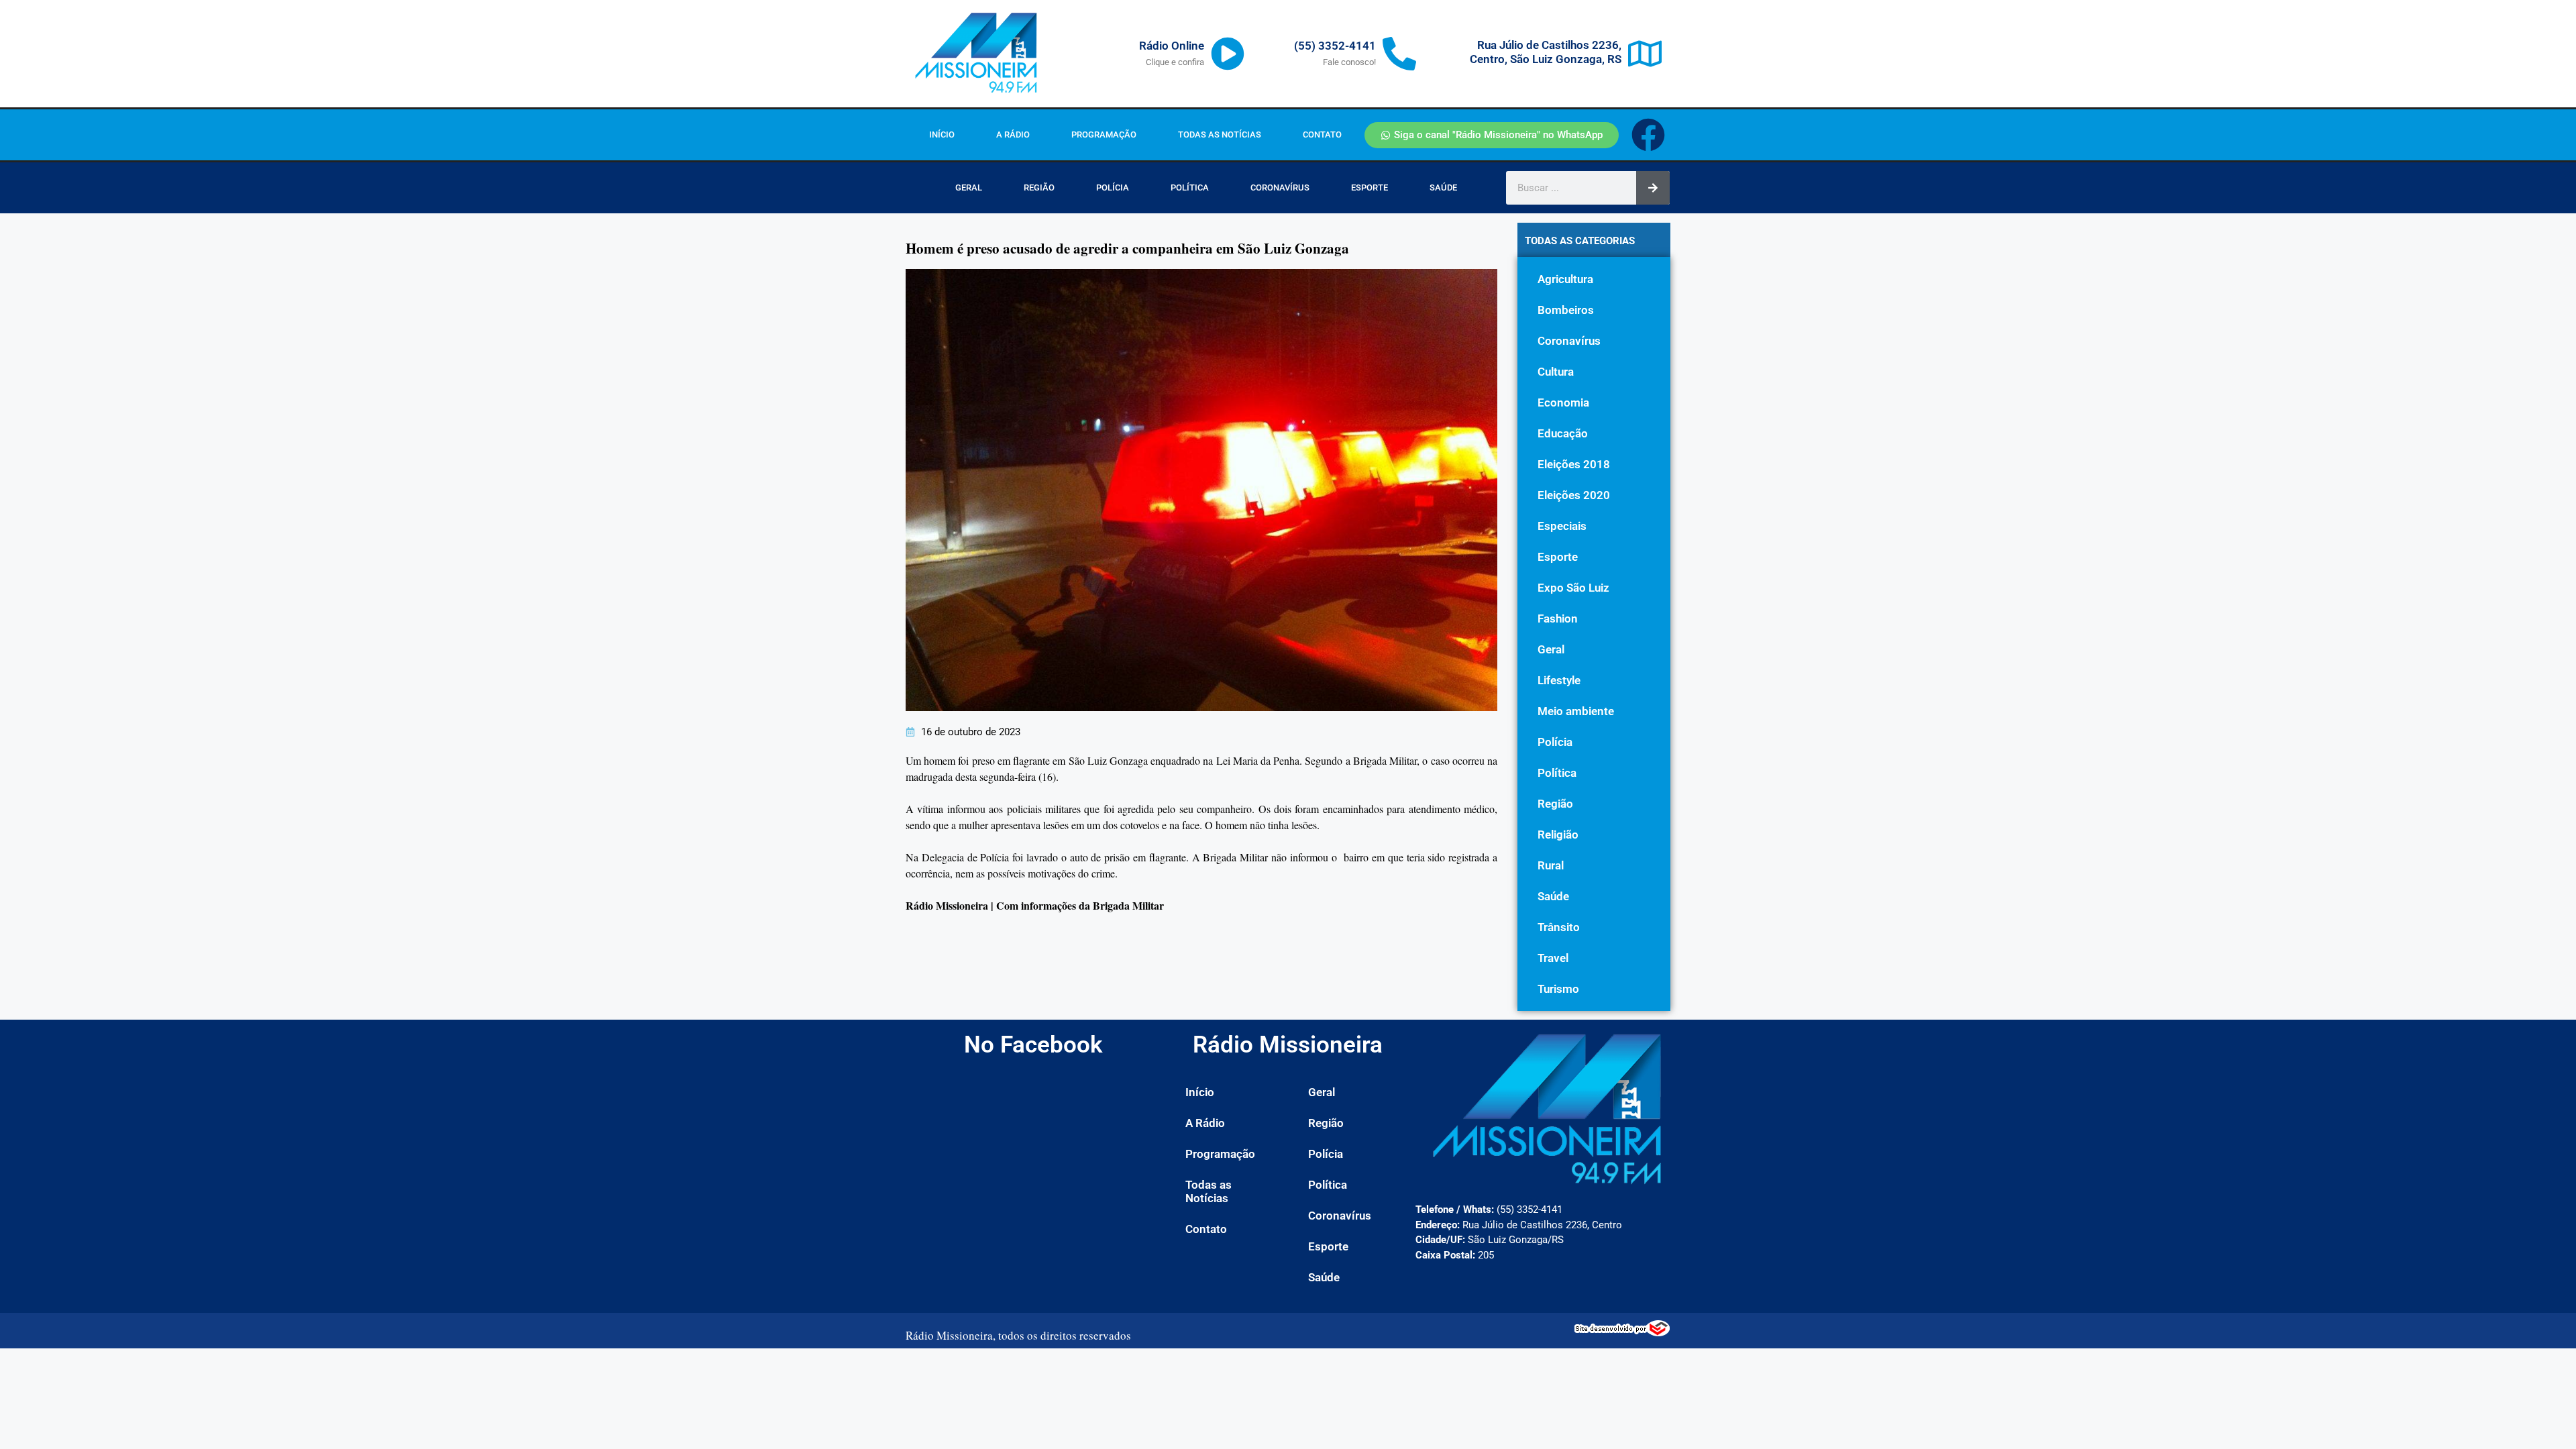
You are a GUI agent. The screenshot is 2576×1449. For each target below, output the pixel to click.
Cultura (1556, 372)
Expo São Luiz (1573, 588)
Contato (1322, 135)
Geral (969, 187)
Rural (1551, 865)
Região (1039, 187)
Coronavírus (1280, 187)
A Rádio (1013, 135)
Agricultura (1565, 279)
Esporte (1370, 187)
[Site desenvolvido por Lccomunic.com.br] (1622, 1332)
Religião (1558, 835)
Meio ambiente (1576, 711)
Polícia (1113, 187)
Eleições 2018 (1574, 464)
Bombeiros (1566, 310)
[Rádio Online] (1228, 54)
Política (1190, 187)
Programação (1104, 135)
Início (942, 135)
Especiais (1562, 526)
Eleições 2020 (1574, 495)
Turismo (1558, 989)
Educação (1563, 433)
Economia (1563, 402)
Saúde (1443, 187)
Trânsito (1559, 927)
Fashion (1558, 619)
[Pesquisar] (1653, 188)
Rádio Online (1172, 46)
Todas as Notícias (1220, 135)
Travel (1553, 958)
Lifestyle (1559, 680)
